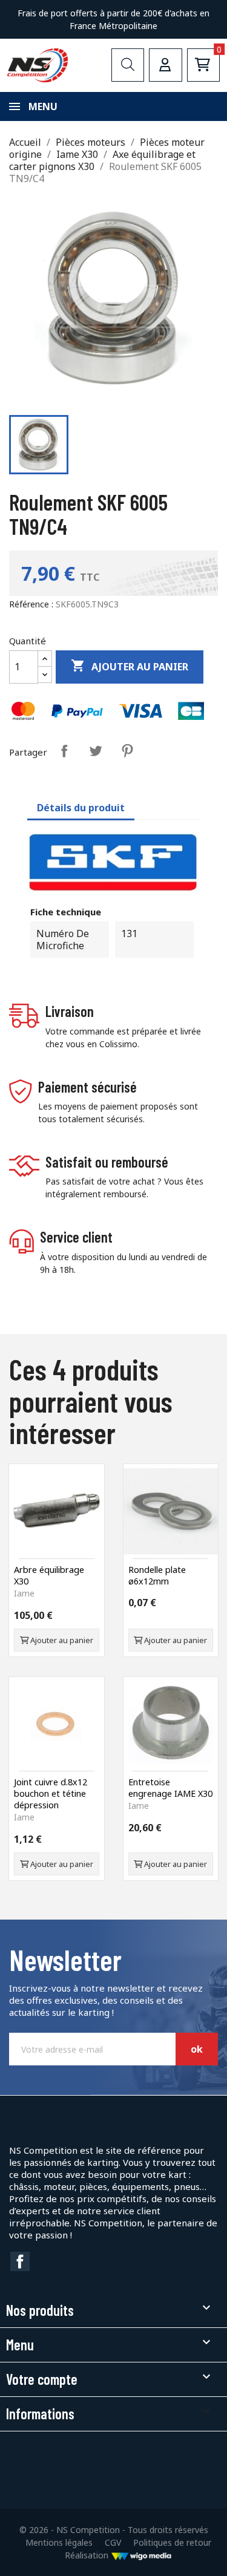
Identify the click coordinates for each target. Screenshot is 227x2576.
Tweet (96, 751)
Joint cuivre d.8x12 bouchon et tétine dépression (51, 1793)
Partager (64, 751)
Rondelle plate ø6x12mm (157, 1575)
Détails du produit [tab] (81, 808)
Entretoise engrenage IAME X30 (170, 1788)
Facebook (20, 2261)
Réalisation (88, 2555)
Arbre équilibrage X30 (49, 1575)
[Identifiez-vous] (165, 65)
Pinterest (127, 751)
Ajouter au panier (130, 666)
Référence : (31, 604)
